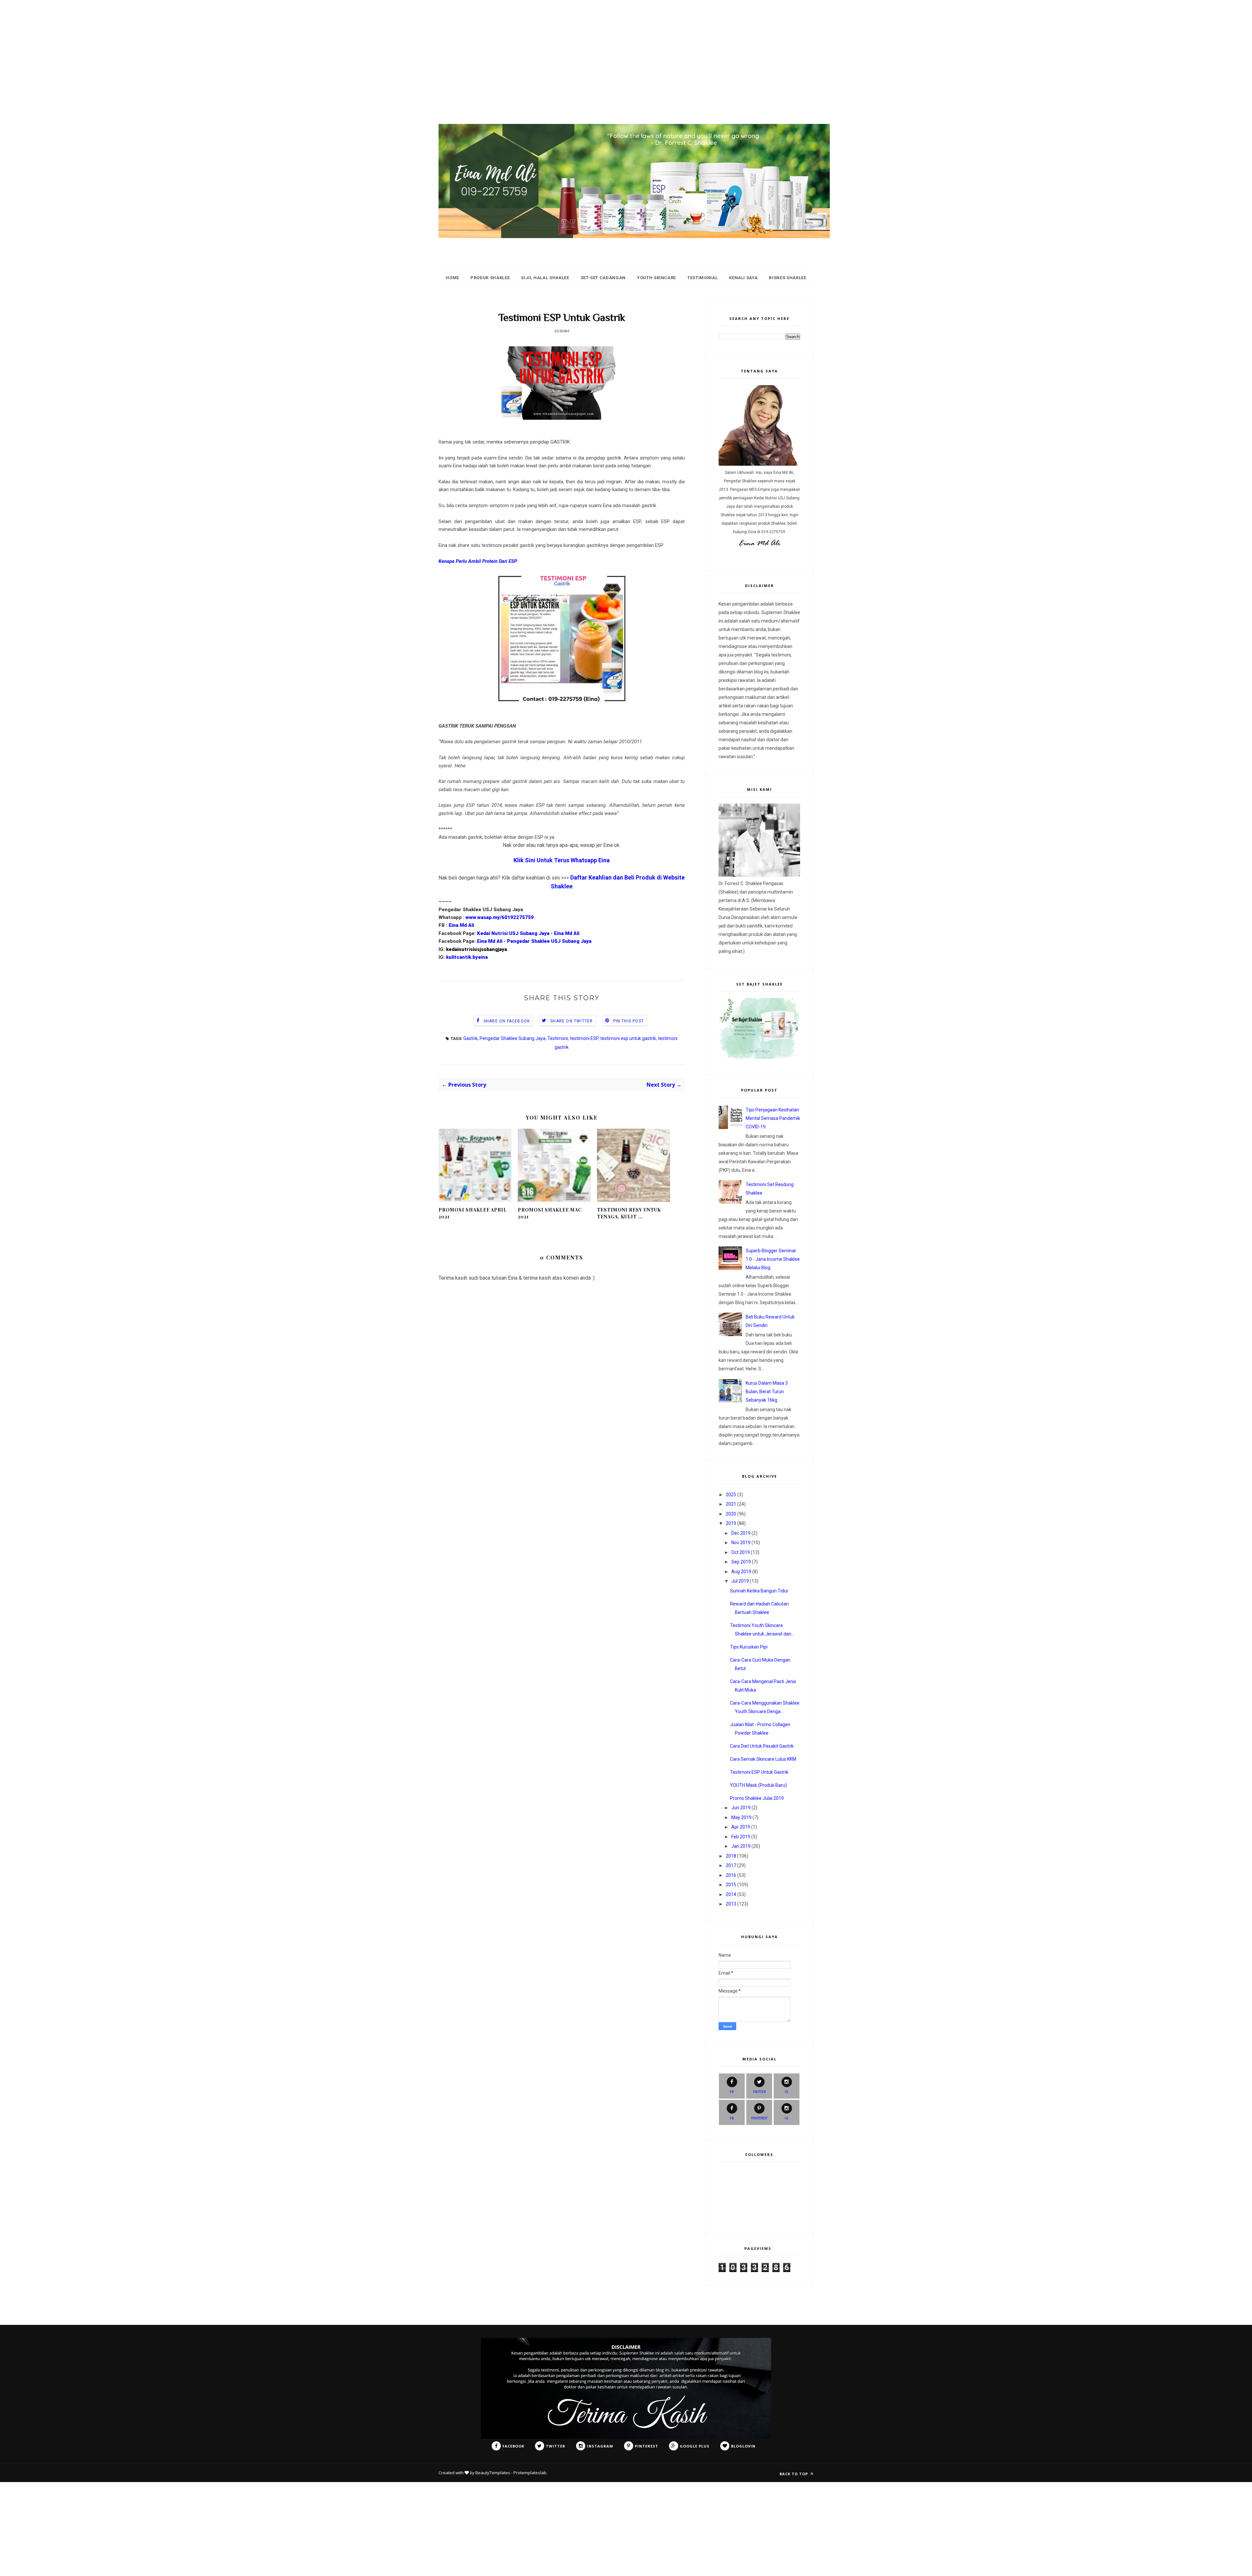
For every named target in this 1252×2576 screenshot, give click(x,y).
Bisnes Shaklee (787, 278)
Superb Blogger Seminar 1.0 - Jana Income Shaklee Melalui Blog (773, 1259)
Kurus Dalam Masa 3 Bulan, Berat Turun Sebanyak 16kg (767, 1392)
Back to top (794, 2474)
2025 (731, 1495)
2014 (731, 1894)
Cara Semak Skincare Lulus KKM (763, 1759)
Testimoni (558, 1038)
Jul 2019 (740, 1581)
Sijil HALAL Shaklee (545, 278)
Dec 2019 (741, 1533)
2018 (731, 1856)
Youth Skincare (656, 278)
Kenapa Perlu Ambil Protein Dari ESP (478, 561)
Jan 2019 (741, 1846)
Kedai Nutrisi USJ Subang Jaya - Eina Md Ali (528, 933)
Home (452, 278)
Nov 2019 (741, 1543)
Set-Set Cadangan (603, 278)
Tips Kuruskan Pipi (749, 1647)
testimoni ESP (584, 1038)
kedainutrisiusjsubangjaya (477, 949)
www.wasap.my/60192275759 (500, 917)
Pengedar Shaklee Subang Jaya (513, 1038)
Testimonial (702, 278)
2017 (731, 1865)
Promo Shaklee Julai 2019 (757, 1798)
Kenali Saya (743, 278)
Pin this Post (629, 1021)
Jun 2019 (741, 1808)
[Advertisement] (196, 46)
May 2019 (741, 1817)
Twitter (759, 2092)
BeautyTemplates (493, 2473)
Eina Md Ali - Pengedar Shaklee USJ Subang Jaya (534, 941)
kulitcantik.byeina (467, 957)
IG (787, 2092)
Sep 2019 (741, 1562)
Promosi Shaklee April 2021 (473, 1213)
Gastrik (470, 1038)
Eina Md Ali (461, 925)
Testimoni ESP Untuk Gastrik (759, 1772)
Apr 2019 (741, 1827)
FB (732, 2092)
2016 (731, 1875)
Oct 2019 (741, 1552)
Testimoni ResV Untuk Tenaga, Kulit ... (629, 1213)
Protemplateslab (530, 2473)
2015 (731, 1885)
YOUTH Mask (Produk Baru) (758, 1785)
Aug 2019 (741, 1572)
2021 (731, 1504)
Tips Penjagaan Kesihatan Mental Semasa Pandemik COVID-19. (773, 1118)
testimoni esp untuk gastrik (628, 1038)
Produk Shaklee (490, 278)
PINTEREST (759, 2118)
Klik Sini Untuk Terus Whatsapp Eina (562, 860)
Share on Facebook (507, 1021)
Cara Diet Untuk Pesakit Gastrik (762, 1746)
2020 (731, 1514)
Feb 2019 (741, 1837)
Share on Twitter (572, 1021)
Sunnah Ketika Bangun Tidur (759, 1591)
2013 (731, 1904)
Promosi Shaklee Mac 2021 (550, 1213)
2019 (731, 1523)
